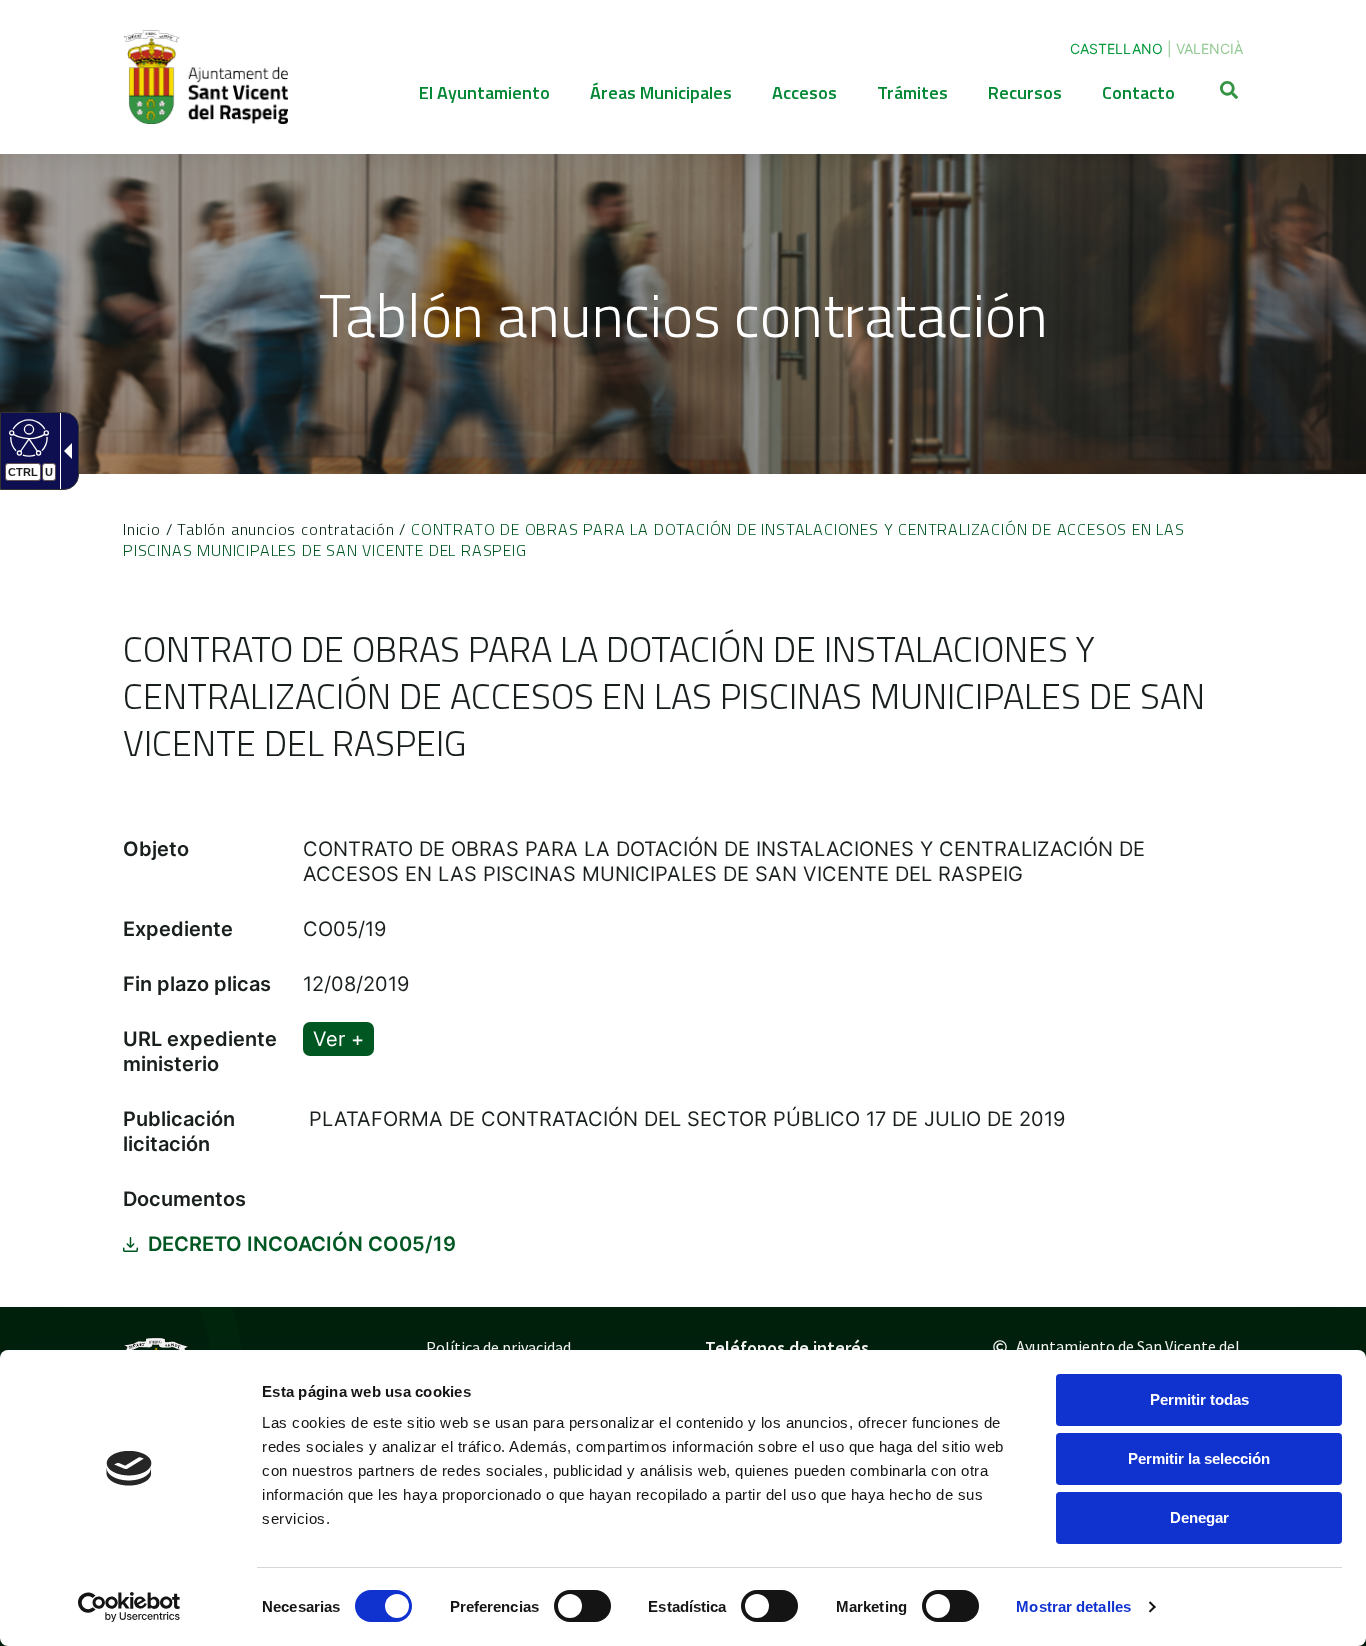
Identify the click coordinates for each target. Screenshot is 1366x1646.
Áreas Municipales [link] (661, 92)
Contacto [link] (1138, 92)
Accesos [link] (804, 92)
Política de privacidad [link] (498, 1347)
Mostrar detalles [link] (1073, 1606)
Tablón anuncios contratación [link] (285, 529)
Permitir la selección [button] (1199, 1458)
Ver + (338, 1039)
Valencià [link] (1209, 48)
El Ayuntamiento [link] (484, 92)
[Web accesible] (26, 437)
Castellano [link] (1116, 48)
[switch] (582, 1606)
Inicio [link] (142, 529)
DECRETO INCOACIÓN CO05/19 (302, 1244)
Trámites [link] (912, 92)
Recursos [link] (1025, 92)
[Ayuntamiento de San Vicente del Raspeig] (205, 77)
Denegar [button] (1199, 1517)
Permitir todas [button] (1199, 1399)
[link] (129, 1607)
